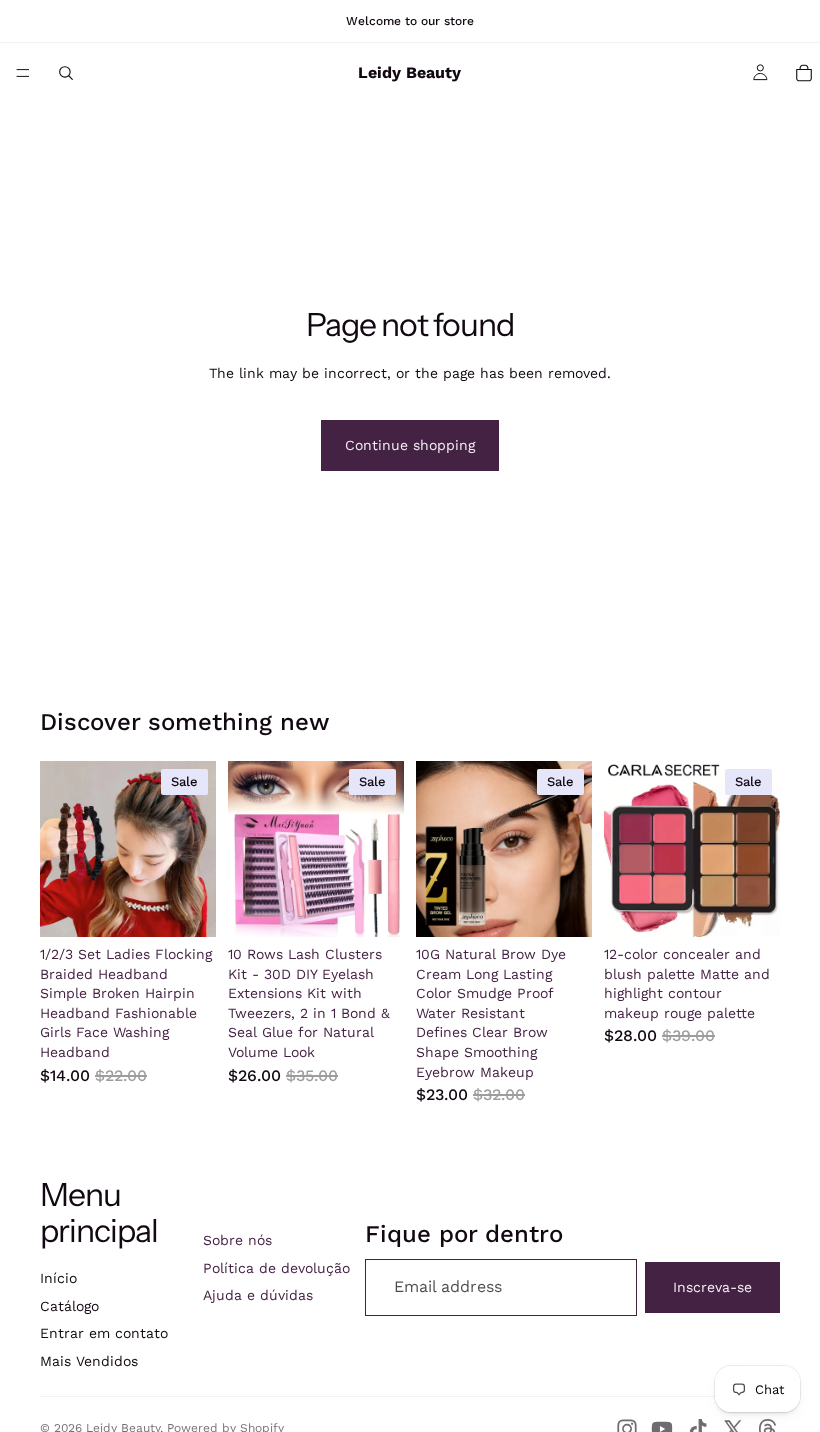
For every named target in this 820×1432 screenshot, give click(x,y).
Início (58, 1278)
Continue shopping (410, 445)
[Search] (66, 73)
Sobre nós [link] (237, 1240)
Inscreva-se (712, 1287)
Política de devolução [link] (276, 1268)
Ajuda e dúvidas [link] (258, 1295)
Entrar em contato (104, 1333)
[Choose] (185, 906)
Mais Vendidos (89, 1361)
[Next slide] (194, 849)
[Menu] (23, 73)
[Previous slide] (62, 849)
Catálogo (69, 1306)
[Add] (373, 906)
